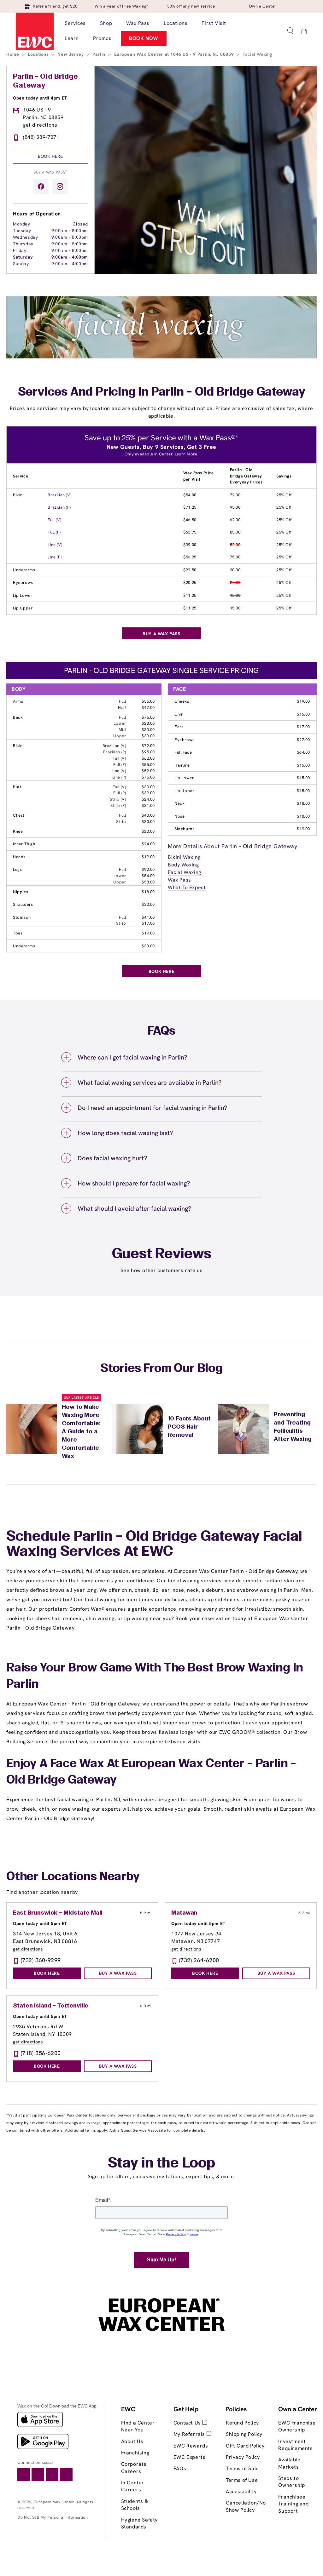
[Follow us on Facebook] (41, 186)
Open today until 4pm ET (40, 98)
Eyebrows (23, 583)
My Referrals (190, 2434)
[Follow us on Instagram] (60, 186)
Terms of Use (242, 2480)
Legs (17, 869)
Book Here (50, 156)
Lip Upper (23, 608)
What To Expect (187, 887)
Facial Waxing (185, 872)
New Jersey (71, 54)
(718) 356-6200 (41, 2053)
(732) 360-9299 (41, 1960)
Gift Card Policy (245, 2446)
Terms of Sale (242, 2468)
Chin (179, 714)
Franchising (135, 2453)
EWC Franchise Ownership (297, 2426)
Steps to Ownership (291, 2482)
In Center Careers (133, 2486)
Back (18, 717)
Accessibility (241, 2491)
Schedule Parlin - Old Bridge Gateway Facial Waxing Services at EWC (154, 1545)
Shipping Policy (244, 2434)
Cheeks (182, 701)
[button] (290, 31)
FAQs (180, 2468)
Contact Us (188, 2423)
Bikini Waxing (184, 857)
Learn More (186, 454)
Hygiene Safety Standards (139, 2523)
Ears (179, 727)
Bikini (18, 495)
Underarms (24, 570)
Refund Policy (242, 2423)
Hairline (182, 765)
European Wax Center (54, 2502)
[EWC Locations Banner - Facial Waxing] (161, 357)
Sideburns (184, 829)
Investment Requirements (295, 2445)
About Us (132, 2441)
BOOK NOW (144, 38)
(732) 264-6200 (199, 1960)
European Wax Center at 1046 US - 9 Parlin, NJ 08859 (175, 54)
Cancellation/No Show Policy (246, 2506)
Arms (18, 701)
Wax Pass (179, 880)
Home (13, 54)
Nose (179, 816)
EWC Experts (190, 2457)
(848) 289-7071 (41, 137)
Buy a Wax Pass (50, 172)
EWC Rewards (191, 2446)
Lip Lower (23, 595)
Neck (179, 803)
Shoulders (23, 904)
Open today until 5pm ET (40, 1923)
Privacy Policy (243, 2457)
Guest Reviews (162, 1254)
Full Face (183, 752)
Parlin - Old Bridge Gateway (45, 81)
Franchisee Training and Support (293, 2504)
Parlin (100, 54)
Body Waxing (183, 865)
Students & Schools (135, 2505)
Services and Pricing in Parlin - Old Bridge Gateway (162, 392)
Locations (39, 54)
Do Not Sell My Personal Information (53, 2517)
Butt (17, 787)
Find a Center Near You (138, 2426)
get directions (40, 125)
